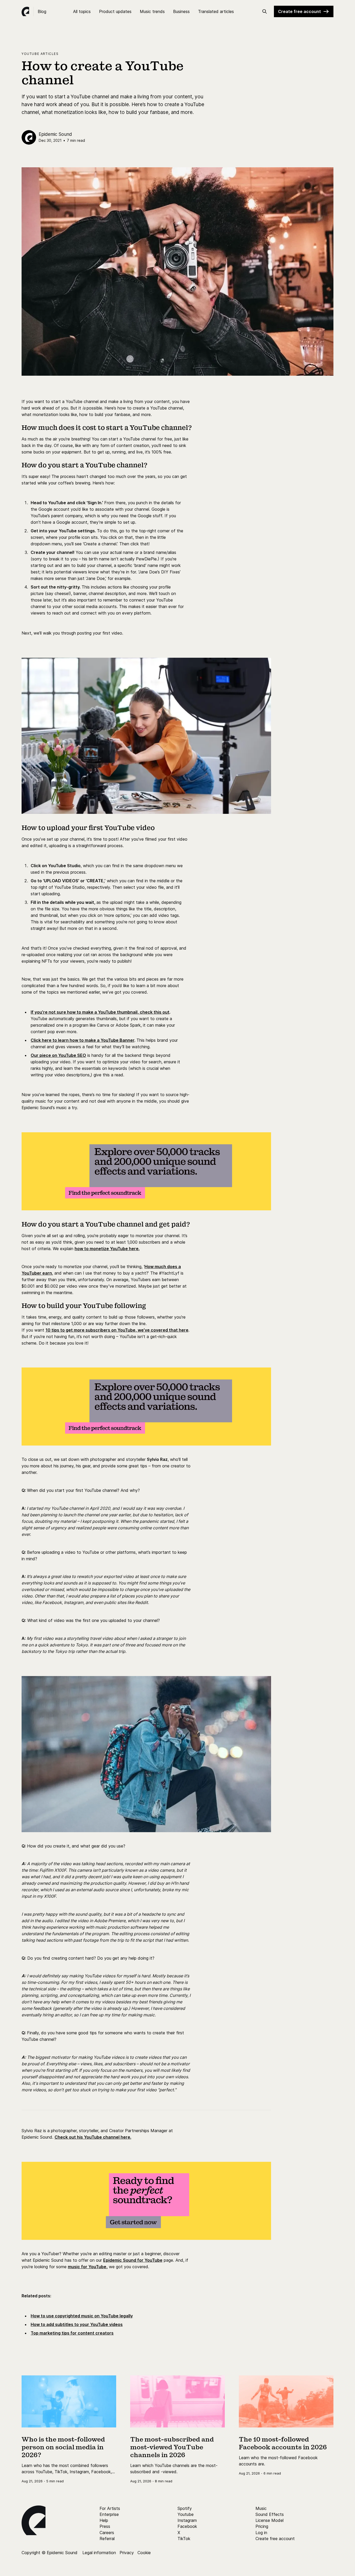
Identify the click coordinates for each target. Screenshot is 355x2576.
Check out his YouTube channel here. (93, 2137)
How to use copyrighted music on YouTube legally (82, 2316)
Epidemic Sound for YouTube (133, 2260)
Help (104, 2520)
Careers (107, 2533)
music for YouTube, (88, 2267)
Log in (261, 2533)
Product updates (115, 11)
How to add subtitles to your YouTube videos (77, 2324)
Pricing (262, 2526)
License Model (269, 2520)
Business (181, 11)
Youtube (186, 2514)
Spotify (185, 2508)
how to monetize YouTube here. (107, 1249)
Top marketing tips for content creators (72, 2333)
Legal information (99, 2553)
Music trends (152, 11)
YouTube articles (40, 54)
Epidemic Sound (55, 134)
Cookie (144, 2553)
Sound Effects (270, 2514)
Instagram (187, 2520)
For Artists (110, 2508)
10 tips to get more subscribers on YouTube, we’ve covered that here (117, 1330)
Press (105, 2526)
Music (261, 2508)
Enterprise (109, 2514)
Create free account (300, 11)
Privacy (127, 2553)
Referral (107, 2539)
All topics (82, 11)
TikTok (184, 2539)
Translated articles (216, 11)
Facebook (187, 2526)
